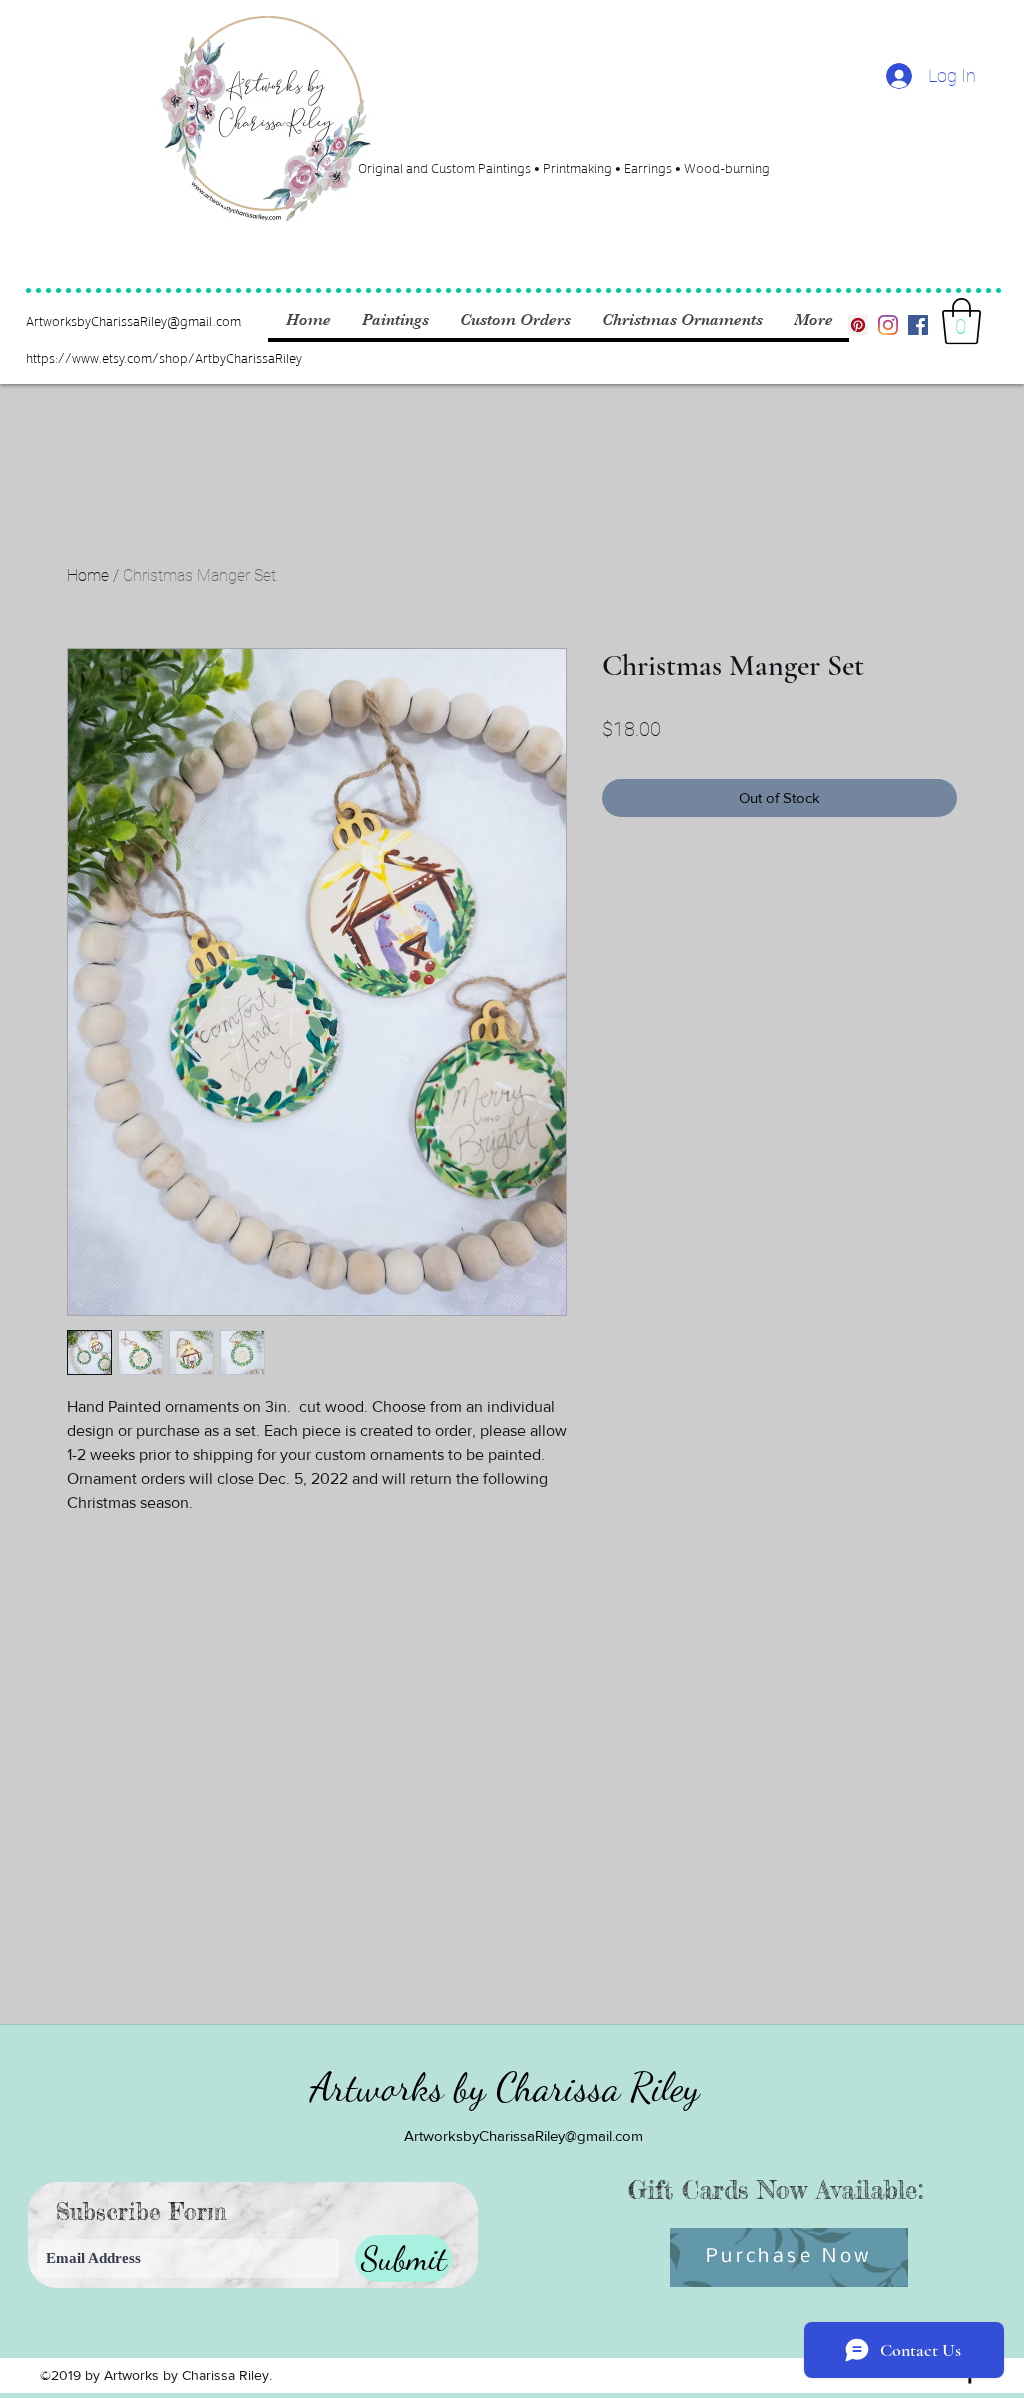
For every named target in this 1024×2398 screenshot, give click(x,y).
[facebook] (918, 325)
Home (88, 575)
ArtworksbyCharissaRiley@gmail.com (133, 320)
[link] (961, 321)
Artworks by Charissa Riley (505, 2087)
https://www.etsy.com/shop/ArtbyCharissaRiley (164, 357)
